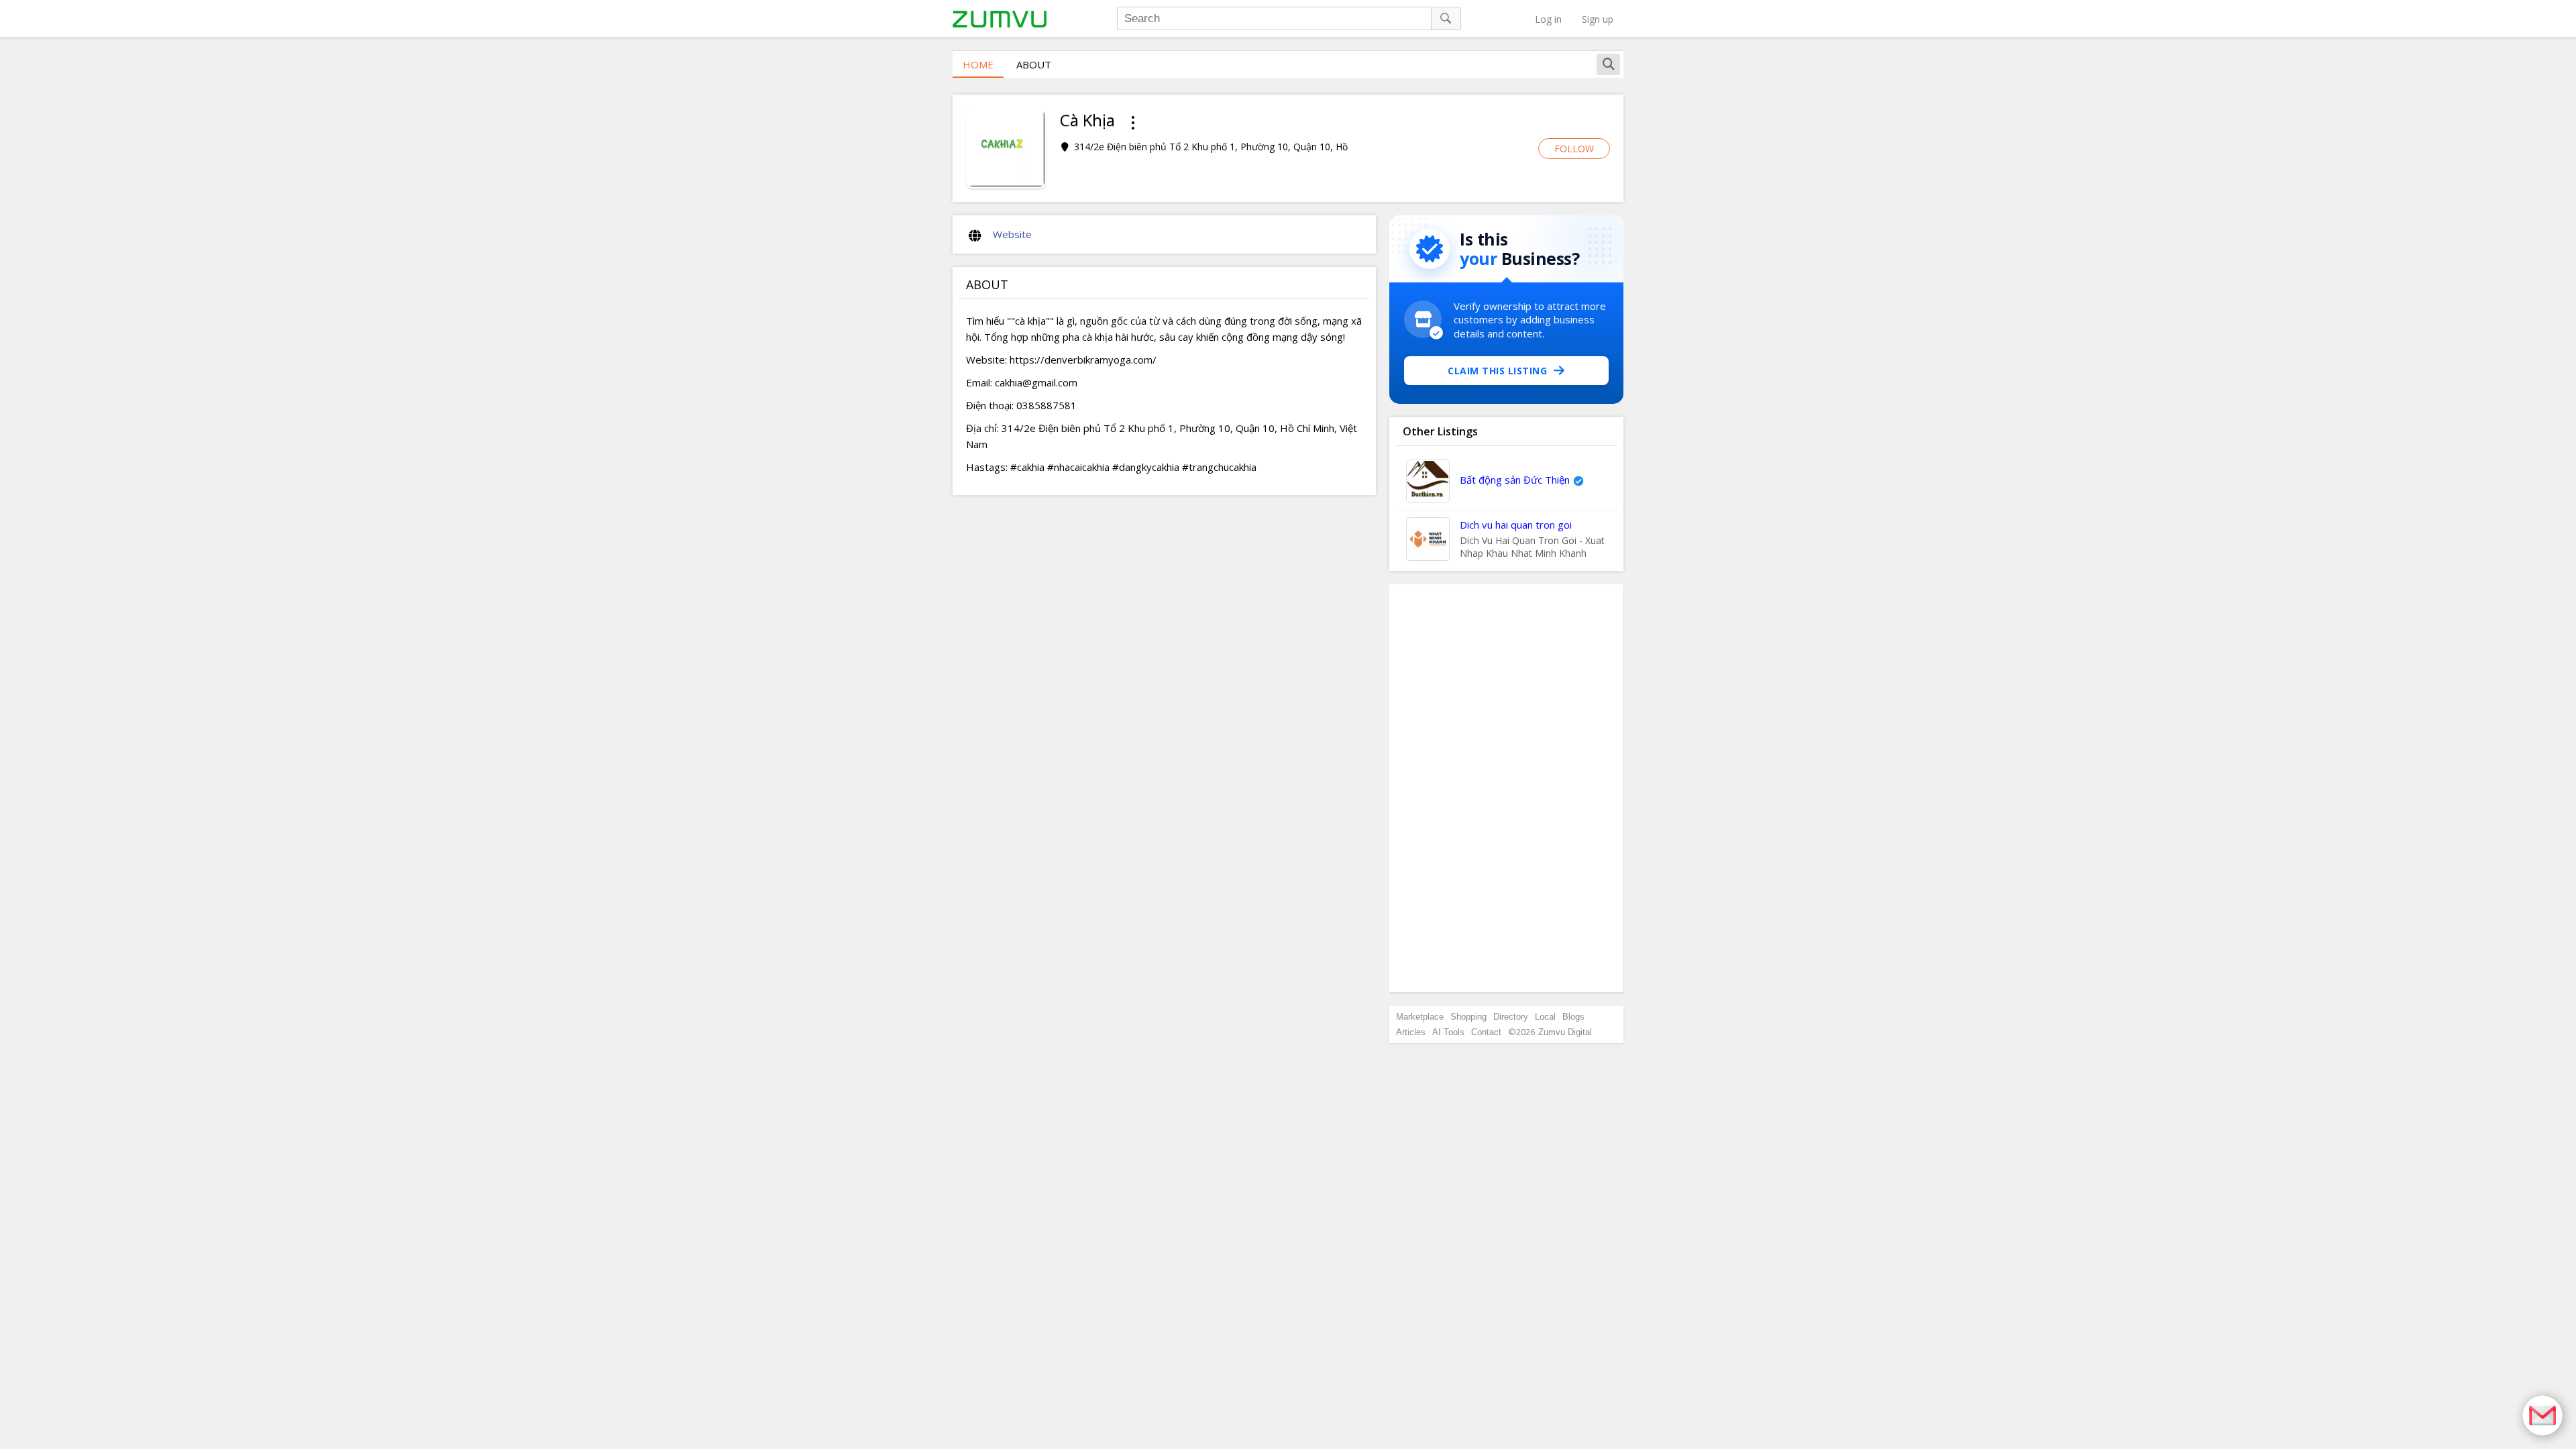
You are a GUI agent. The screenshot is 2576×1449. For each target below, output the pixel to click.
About (1034, 64)
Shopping (1468, 1017)
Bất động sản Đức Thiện (1515, 480)
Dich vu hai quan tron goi (1516, 525)
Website (1012, 234)
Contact (1486, 1032)
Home (978, 64)
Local (1545, 1017)
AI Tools (1448, 1032)
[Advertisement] (1507, 788)
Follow (1574, 149)
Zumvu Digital (1565, 1032)
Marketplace (1420, 1017)
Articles (1411, 1032)
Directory (1511, 1017)
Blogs (1573, 1017)
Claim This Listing (1497, 371)
